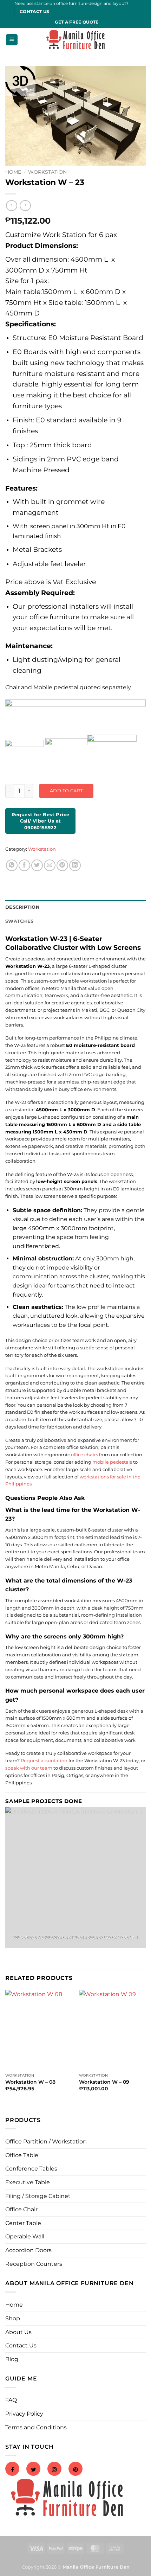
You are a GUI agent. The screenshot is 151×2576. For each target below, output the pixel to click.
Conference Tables (31, 2169)
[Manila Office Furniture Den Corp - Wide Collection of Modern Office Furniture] (75, 40)
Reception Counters (34, 2264)
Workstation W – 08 (30, 2082)
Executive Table (28, 2182)
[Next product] (11, 206)
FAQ (11, 2400)
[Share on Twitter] (37, 865)
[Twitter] (33, 2470)
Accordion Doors (28, 2250)
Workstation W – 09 (104, 2082)
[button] (12, 40)
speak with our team (29, 1768)
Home (13, 172)
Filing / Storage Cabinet (38, 2196)
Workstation (47, 172)
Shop (13, 2318)
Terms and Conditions (36, 2427)
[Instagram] (54, 2470)
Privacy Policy (24, 2414)
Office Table (22, 2155)
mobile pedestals (112, 1462)
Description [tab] (22, 907)
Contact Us (21, 2345)
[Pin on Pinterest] (62, 865)
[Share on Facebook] (24, 865)
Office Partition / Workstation (46, 2142)
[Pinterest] (75, 2470)
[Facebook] (12, 2470)
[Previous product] (25, 206)
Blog (12, 2359)
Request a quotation (44, 1760)
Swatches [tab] (19, 921)
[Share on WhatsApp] (12, 865)
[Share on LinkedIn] (75, 865)
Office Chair (21, 2209)
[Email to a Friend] (50, 865)
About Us (18, 2332)
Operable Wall (25, 2236)
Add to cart (66, 791)
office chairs (84, 1455)
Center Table (23, 2223)
